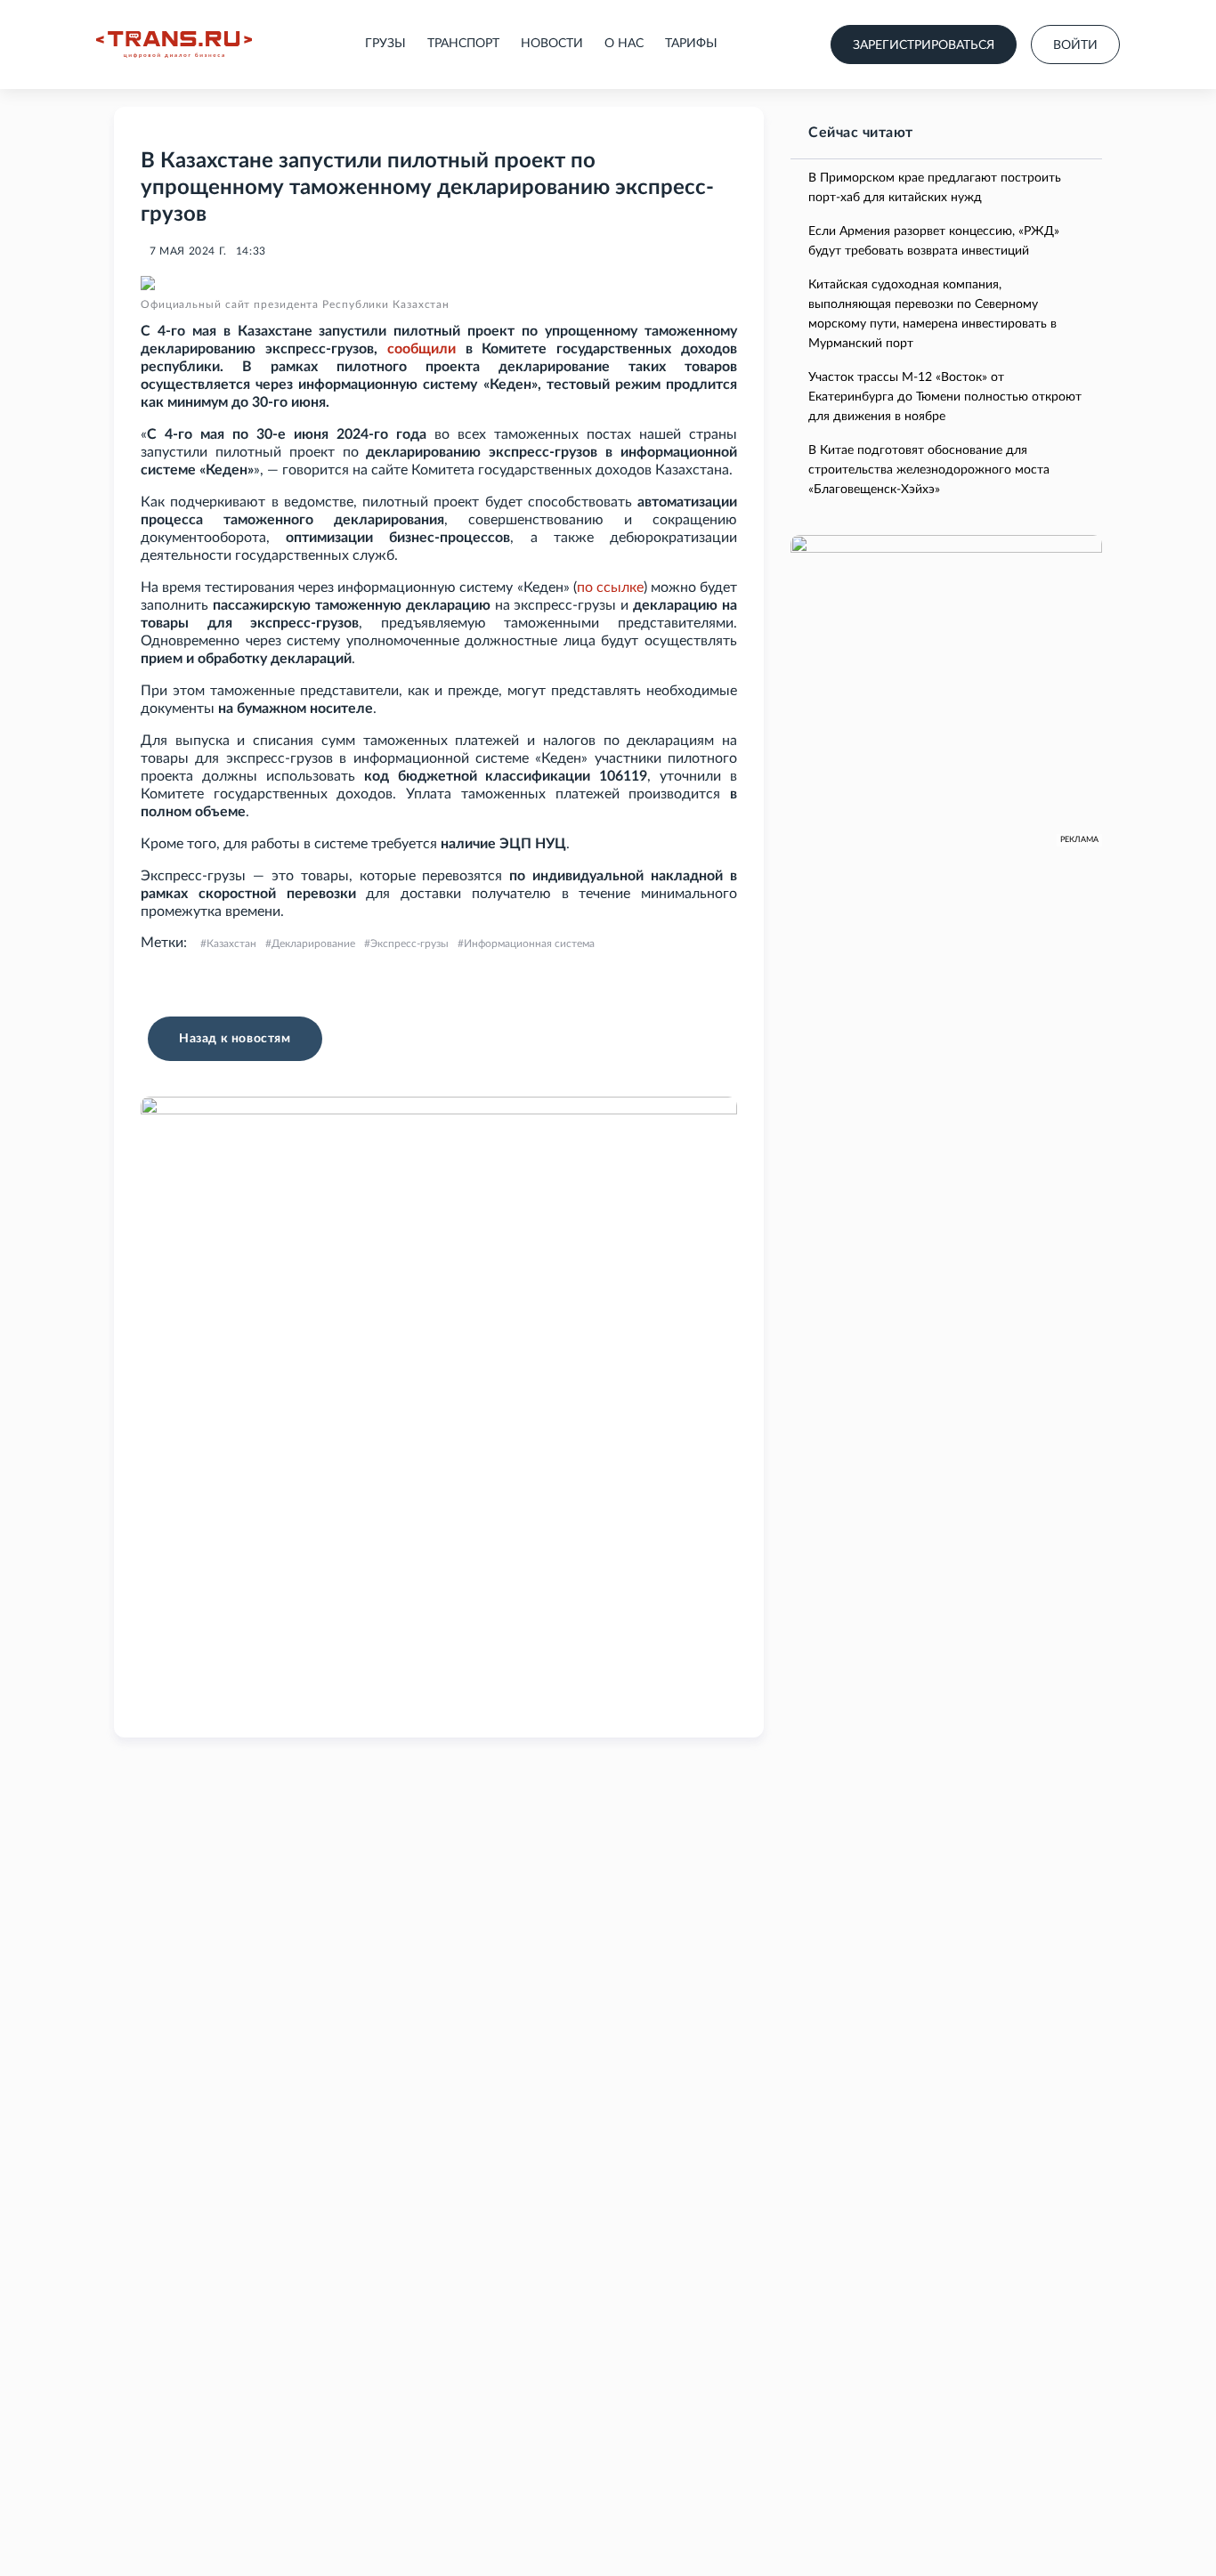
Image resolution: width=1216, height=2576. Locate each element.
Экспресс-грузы (409, 944)
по (585, 587)
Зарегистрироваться (924, 45)
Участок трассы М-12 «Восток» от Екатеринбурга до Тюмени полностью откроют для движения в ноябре (945, 397)
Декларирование (313, 944)
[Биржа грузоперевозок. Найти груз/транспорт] (174, 45)
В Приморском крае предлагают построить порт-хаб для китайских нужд (935, 188)
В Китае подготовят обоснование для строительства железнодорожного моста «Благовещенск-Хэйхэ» (929, 470)
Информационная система (529, 944)
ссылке (620, 587)
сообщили (422, 349)
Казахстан (231, 944)
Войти (1075, 45)
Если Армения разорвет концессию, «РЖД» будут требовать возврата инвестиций (934, 241)
